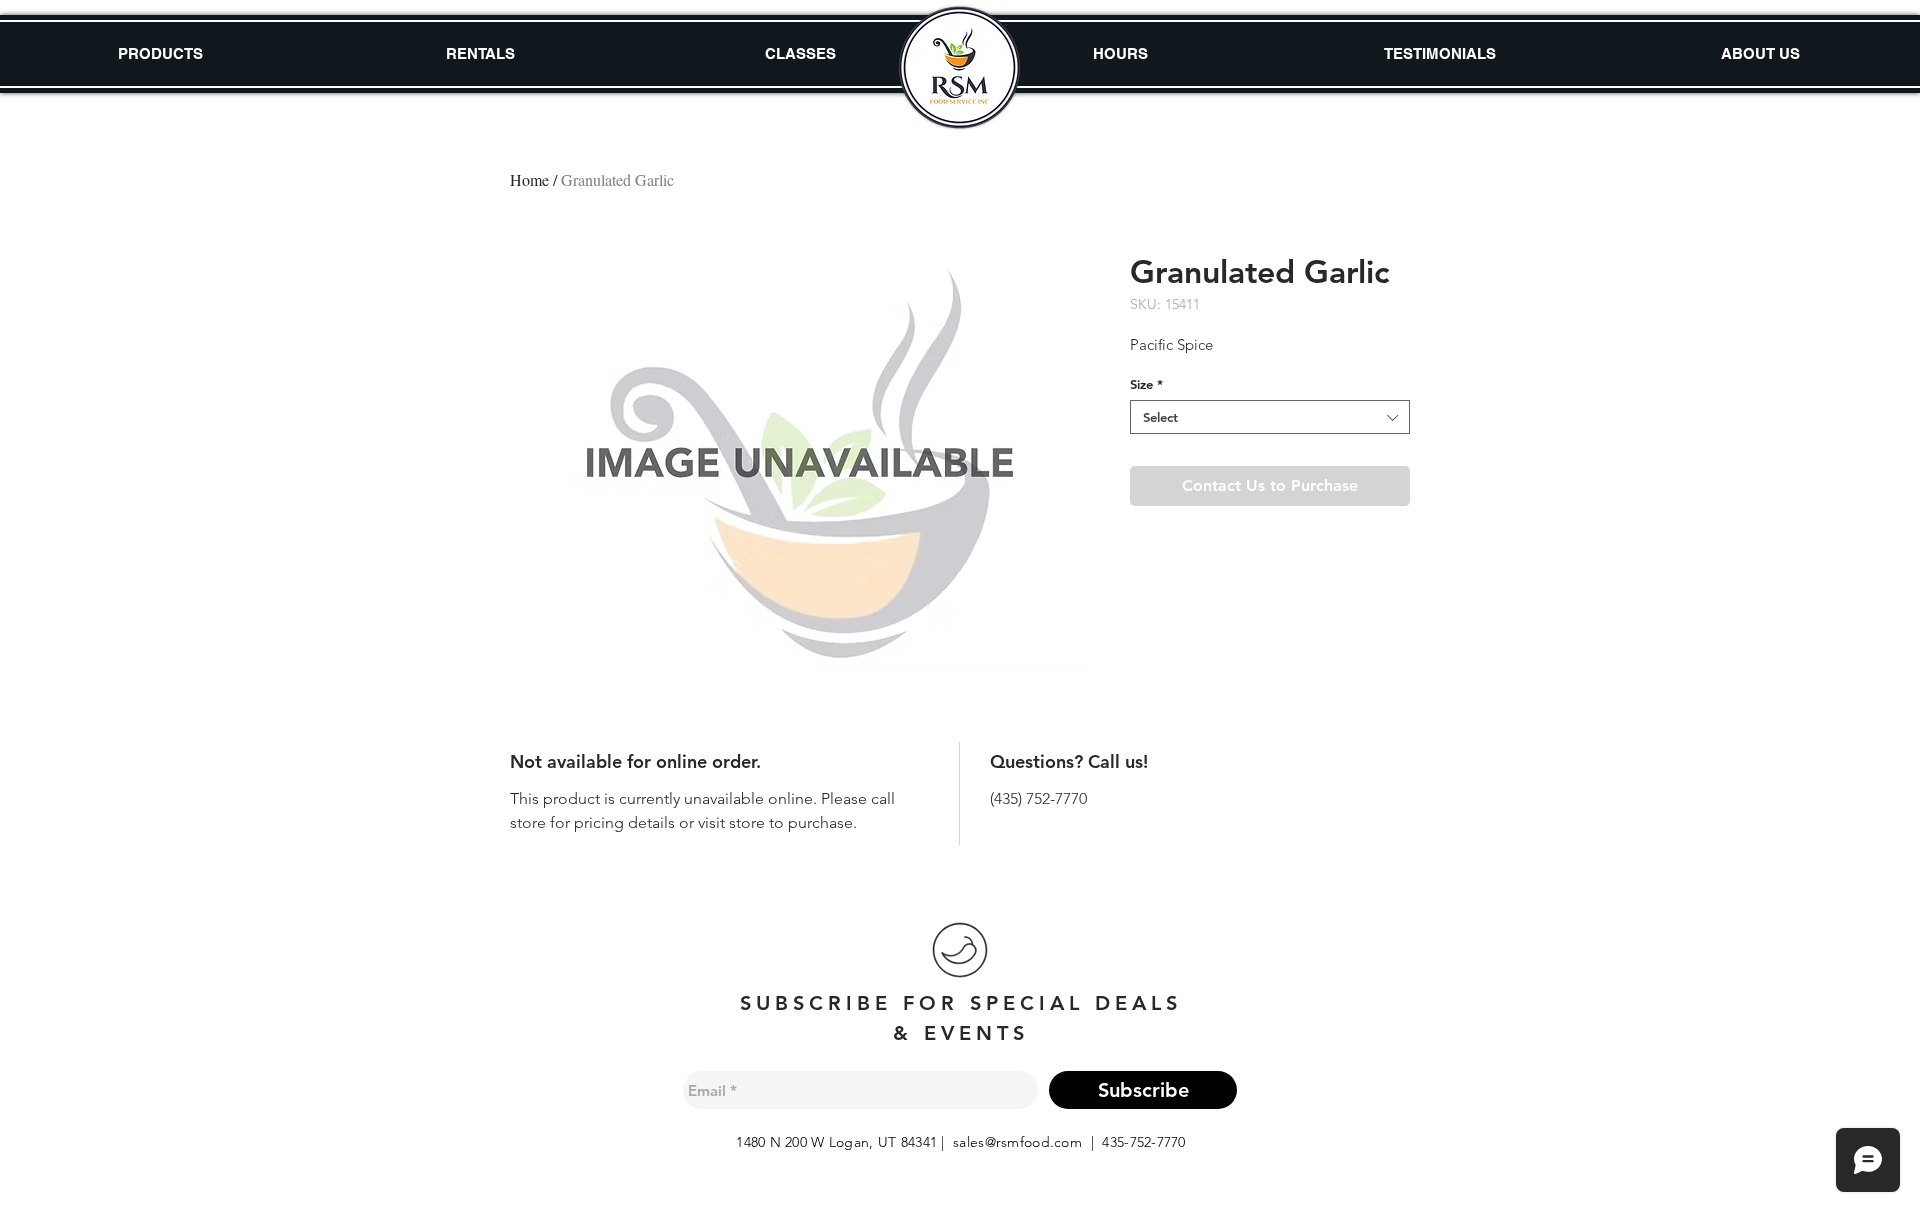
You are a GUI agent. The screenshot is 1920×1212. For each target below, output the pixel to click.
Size (1146, 384)
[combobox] (1270, 417)
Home (529, 179)
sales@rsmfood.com (1017, 1142)
